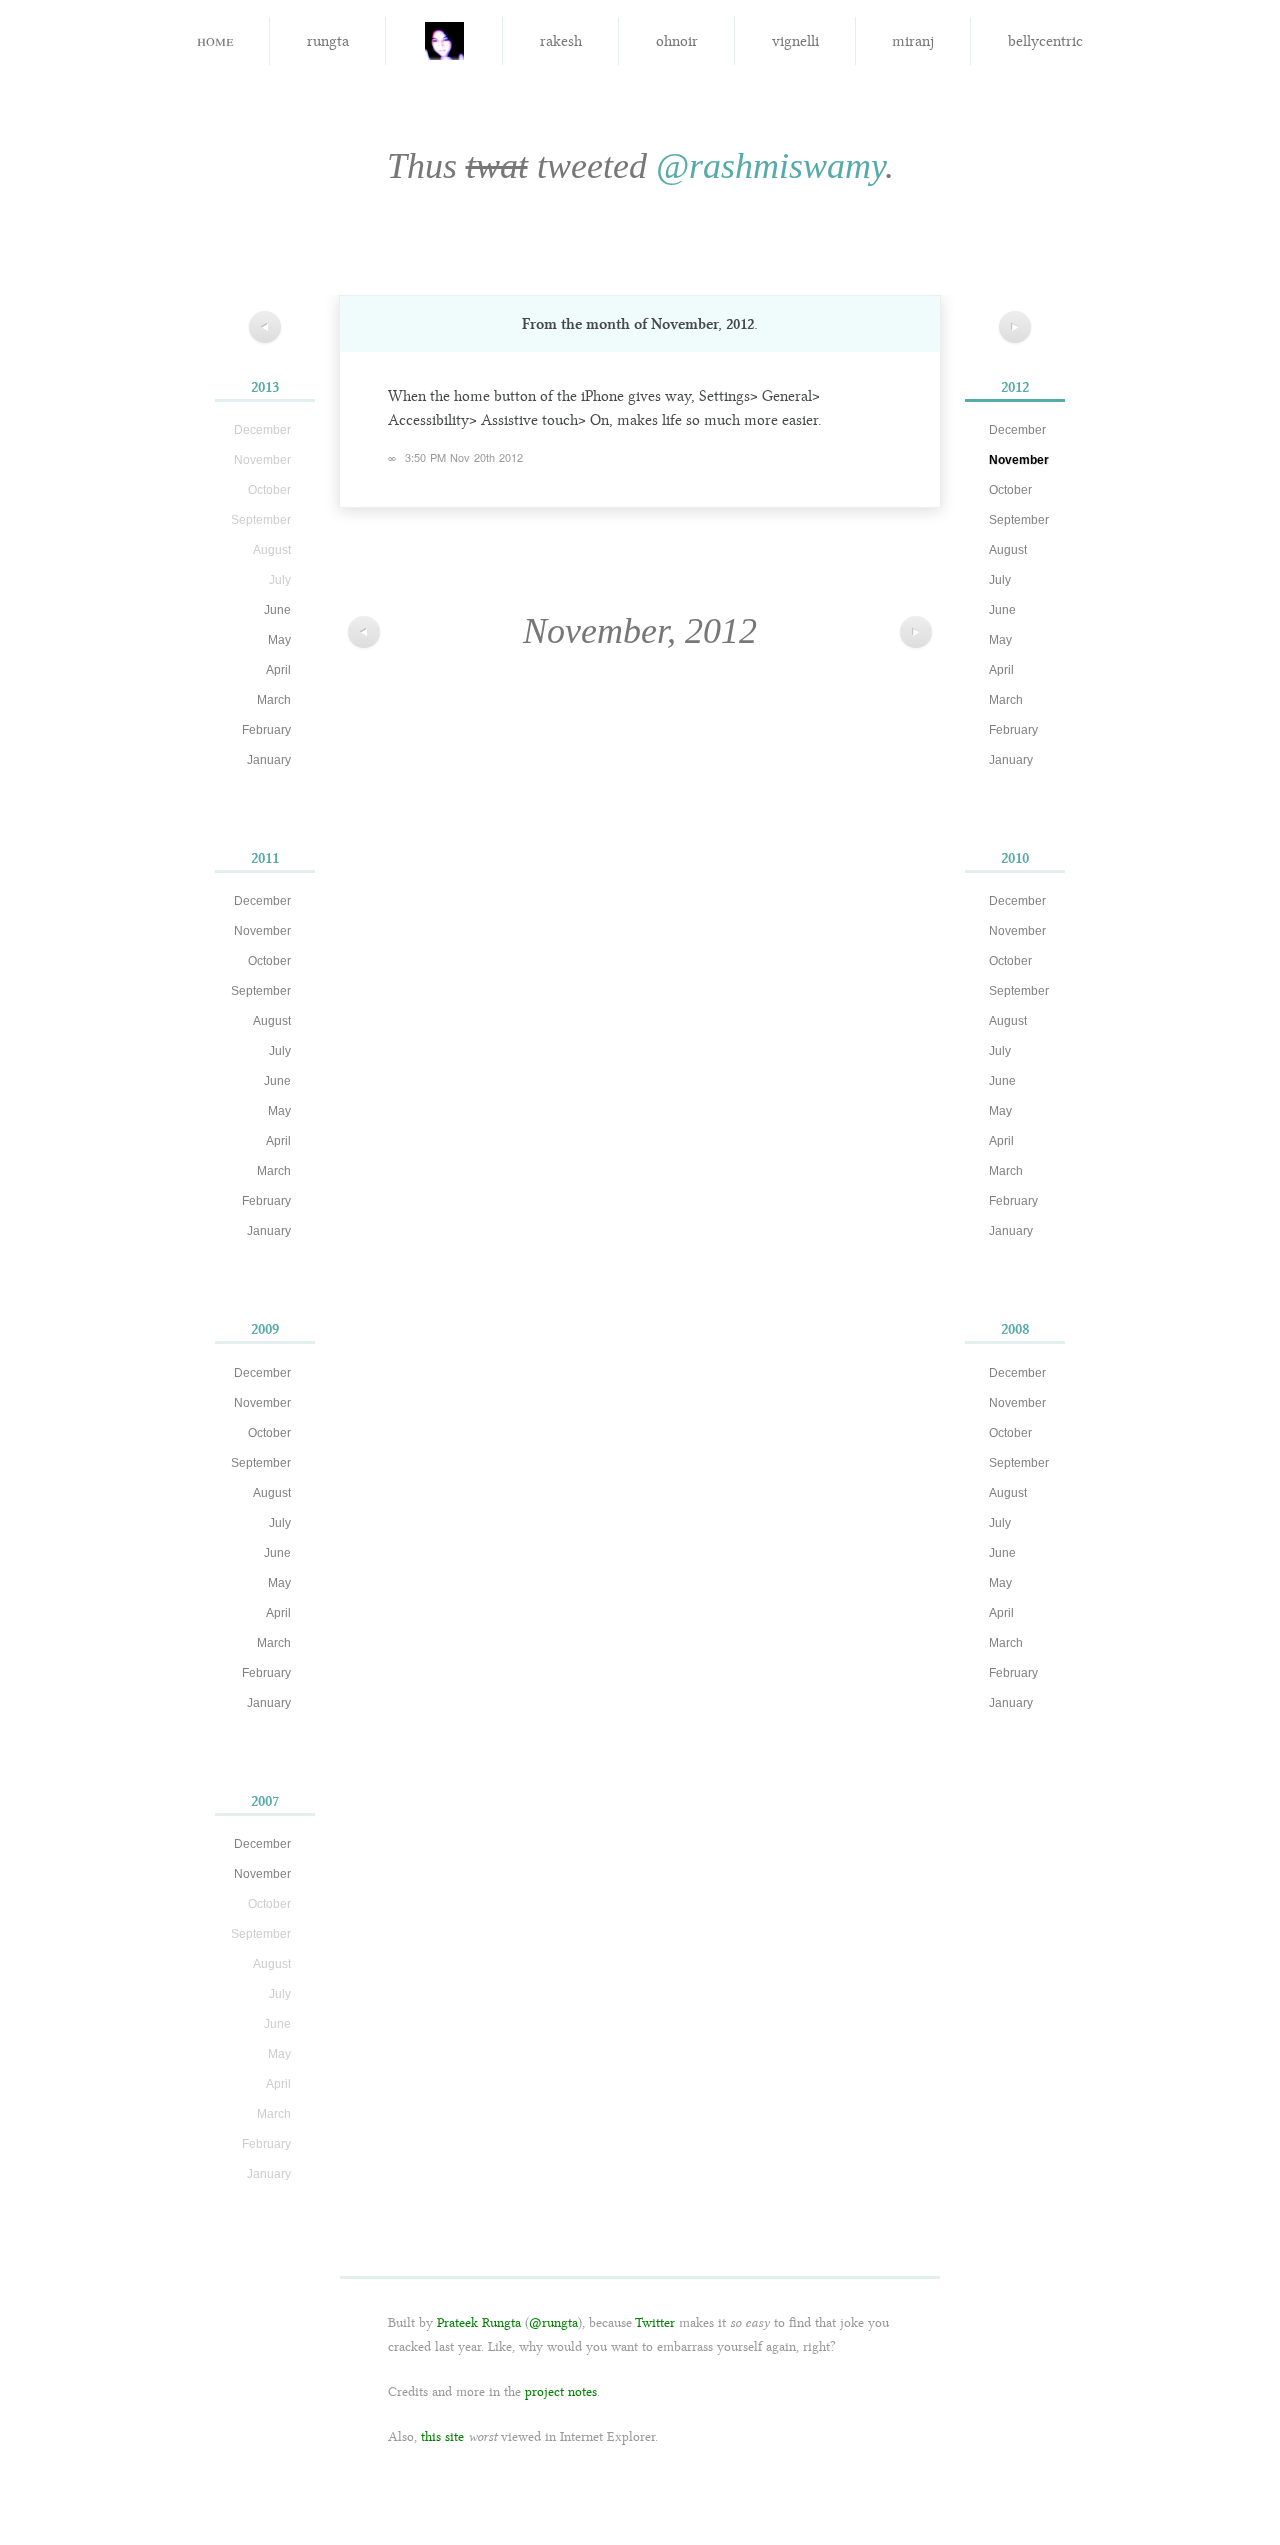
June (277, 610)
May (279, 640)
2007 (265, 1801)
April (278, 670)
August (272, 1021)
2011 (265, 858)
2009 (265, 1329)
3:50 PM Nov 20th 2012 (464, 457)
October (269, 961)
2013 (265, 387)
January (269, 760)
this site (442, 2436)
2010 (1015, 858)
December (262, 901)
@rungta (553, 2322)
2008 (1015, 1329)
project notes (561, 2391)
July (280, 1051)
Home (215, 39)
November (262, 931)
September (261, 991)
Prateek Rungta (479, 2322)
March (274, 700)
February (266, 730)
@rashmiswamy (770, 166)
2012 (1015, 387)
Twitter (655, 2322)
